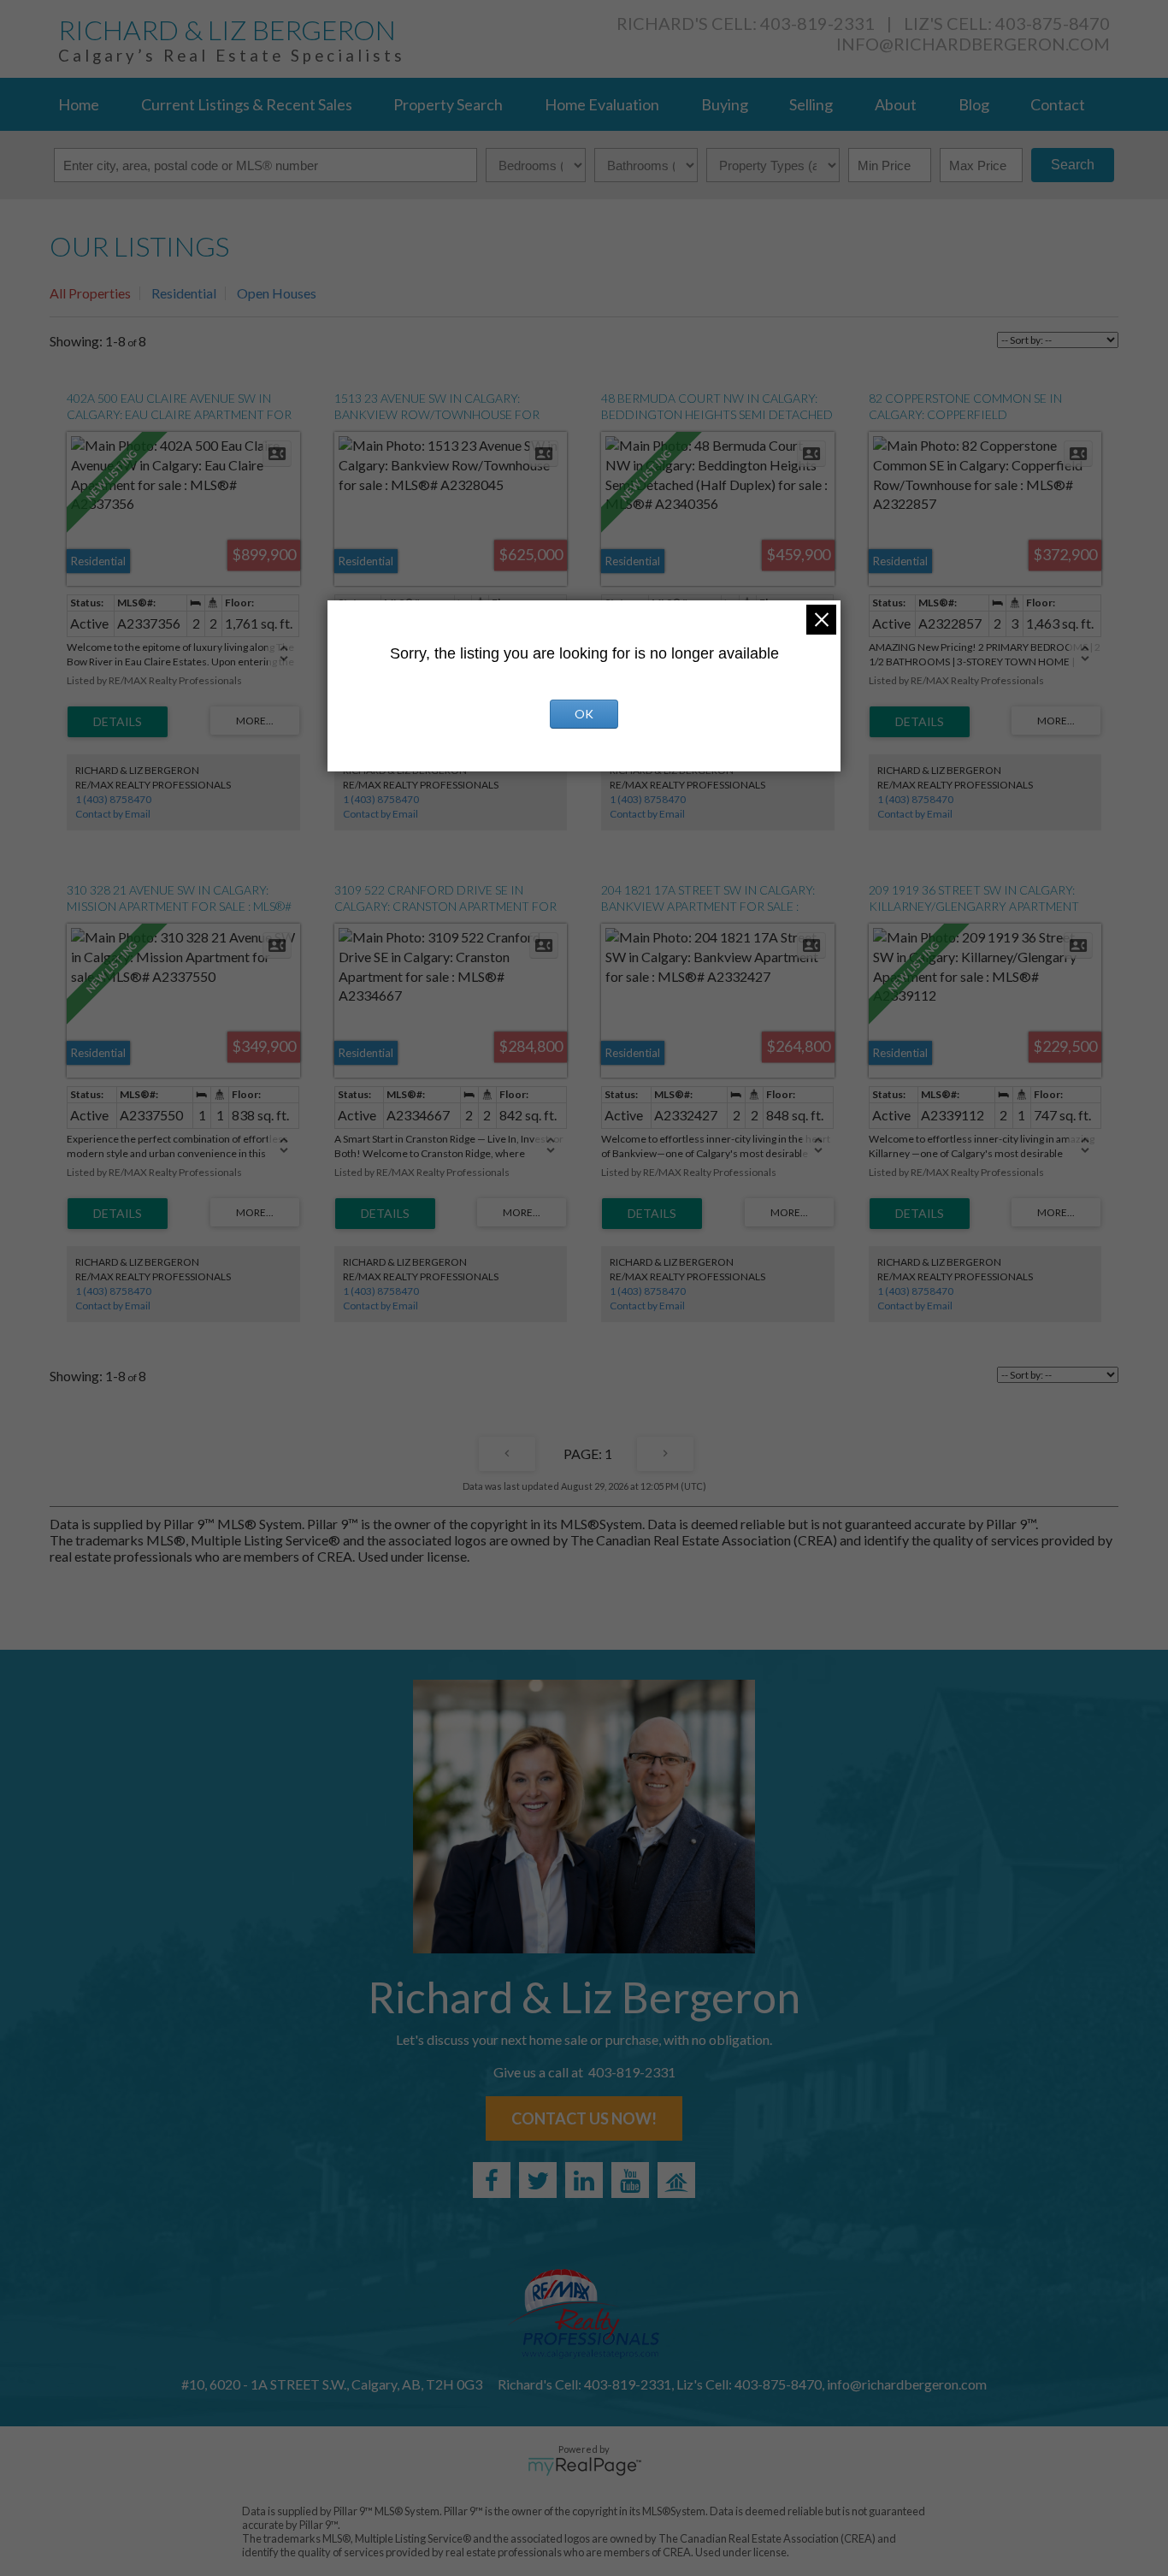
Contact (1058, 104)
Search (1073, 165)
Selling (811, 104)
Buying (725, 104)
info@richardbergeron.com (973, 44)
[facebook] (492, 2180)
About (896, 104)
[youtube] (630, 2180)
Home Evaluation (602, 104)
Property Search (448, 104)
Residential (184, 293)
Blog (974, 104)
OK (584, 714)
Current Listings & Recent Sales (247, 104)
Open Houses (277, 293)
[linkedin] (584, 2180)
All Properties (90, 293)
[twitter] (538, 2180)
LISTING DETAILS (118, 722)
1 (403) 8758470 (113, 799)
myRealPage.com (584, 2467)
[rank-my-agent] (676, 2180)
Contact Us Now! (584, 2118)
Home (79, 104)
